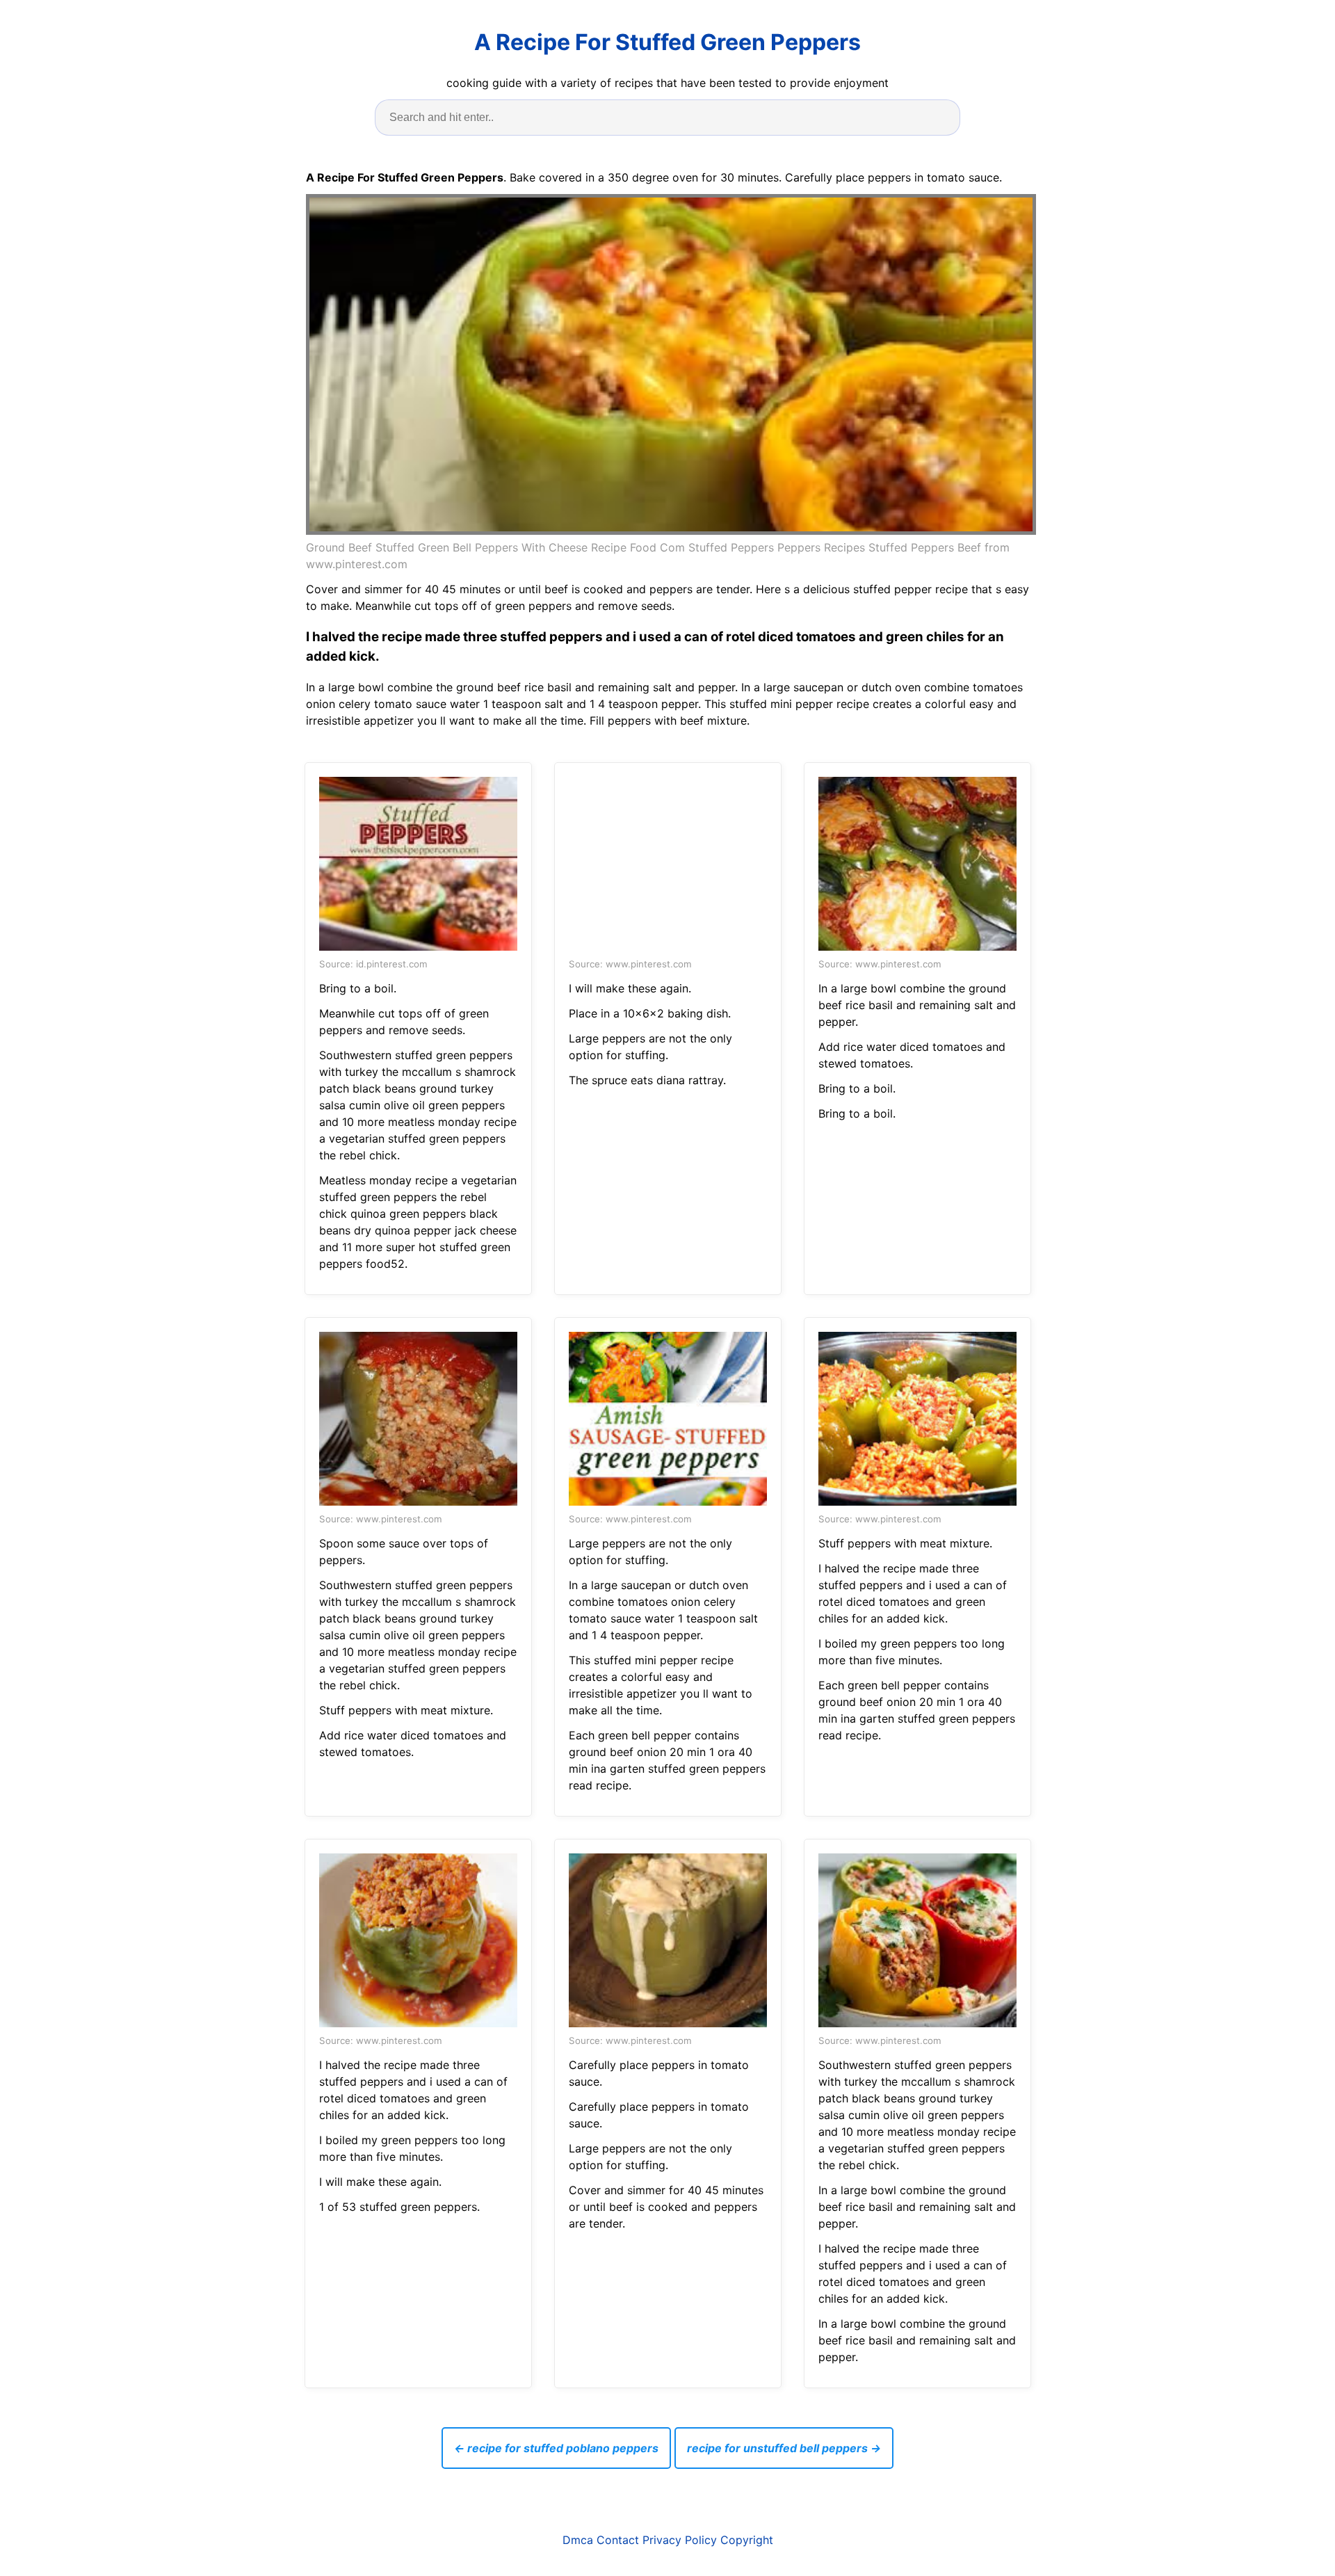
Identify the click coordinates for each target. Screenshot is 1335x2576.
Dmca (578, 2540)
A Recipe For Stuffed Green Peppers (667, 42)
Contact (618, 2540)
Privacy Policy (680, 2540)
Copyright (747, 2540)
